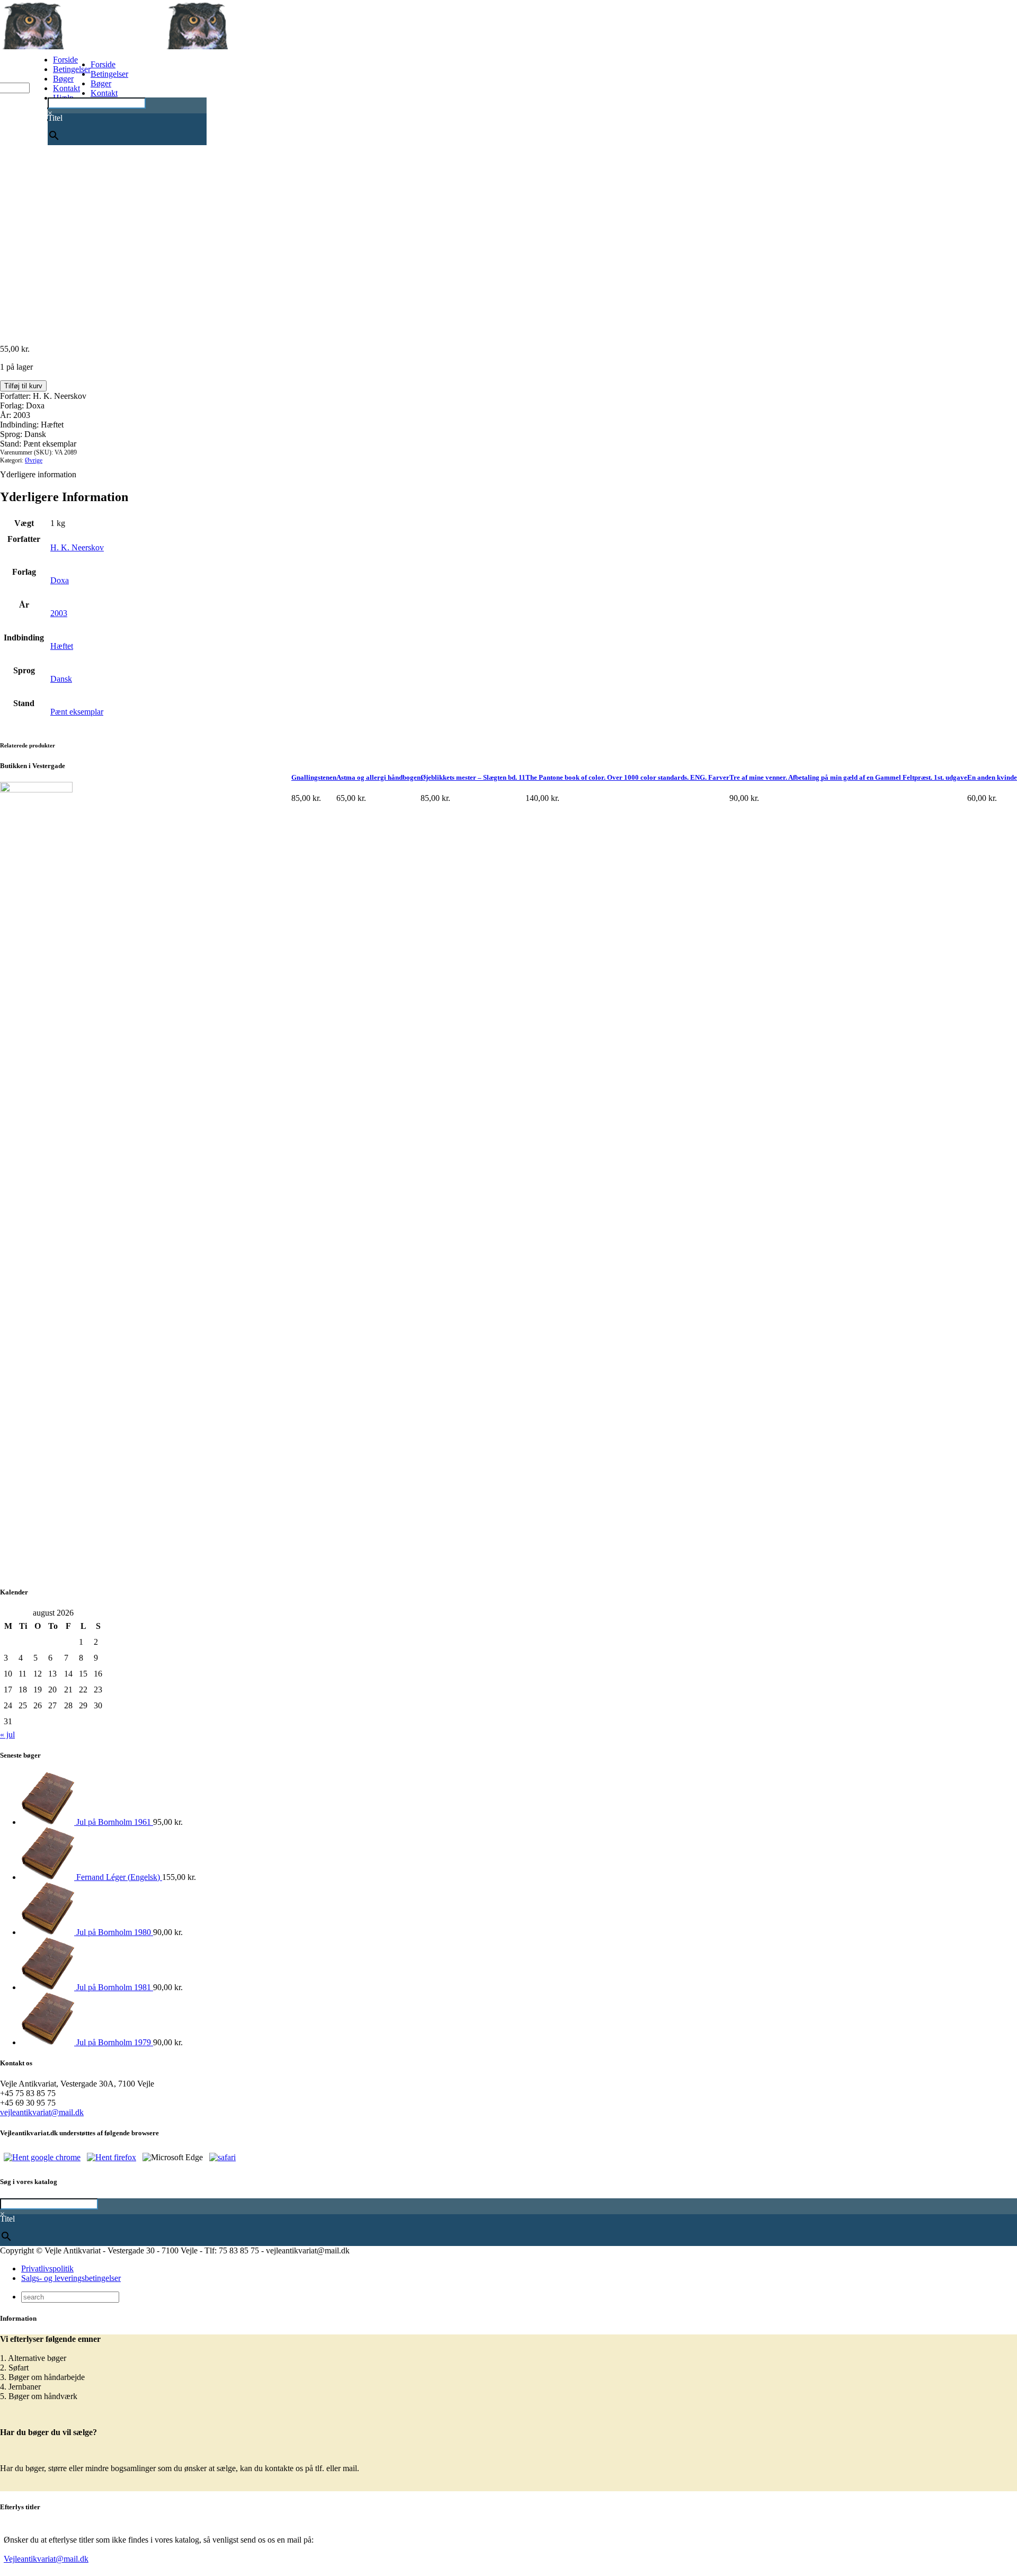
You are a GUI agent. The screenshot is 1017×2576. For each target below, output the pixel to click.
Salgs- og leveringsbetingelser (71, 2278)
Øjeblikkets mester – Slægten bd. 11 (473, 777)
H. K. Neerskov (77, 547)
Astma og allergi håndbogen (378, 777)
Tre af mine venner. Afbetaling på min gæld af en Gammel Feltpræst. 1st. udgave (848, 777)
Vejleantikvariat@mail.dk (46, 2559)
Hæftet (62, 646)
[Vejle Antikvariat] (164, 46)
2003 (59, 613)
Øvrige (34, 460)
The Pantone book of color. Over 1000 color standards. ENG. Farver (627, 777)
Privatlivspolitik (47, 2269)
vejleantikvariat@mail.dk (42, 2112)
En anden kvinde (992, 777)
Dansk (61, 679)
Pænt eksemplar (77, 712)
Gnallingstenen (314, 777)
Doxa (60, 580)
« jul (7, 1735)
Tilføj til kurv (23, 386)
